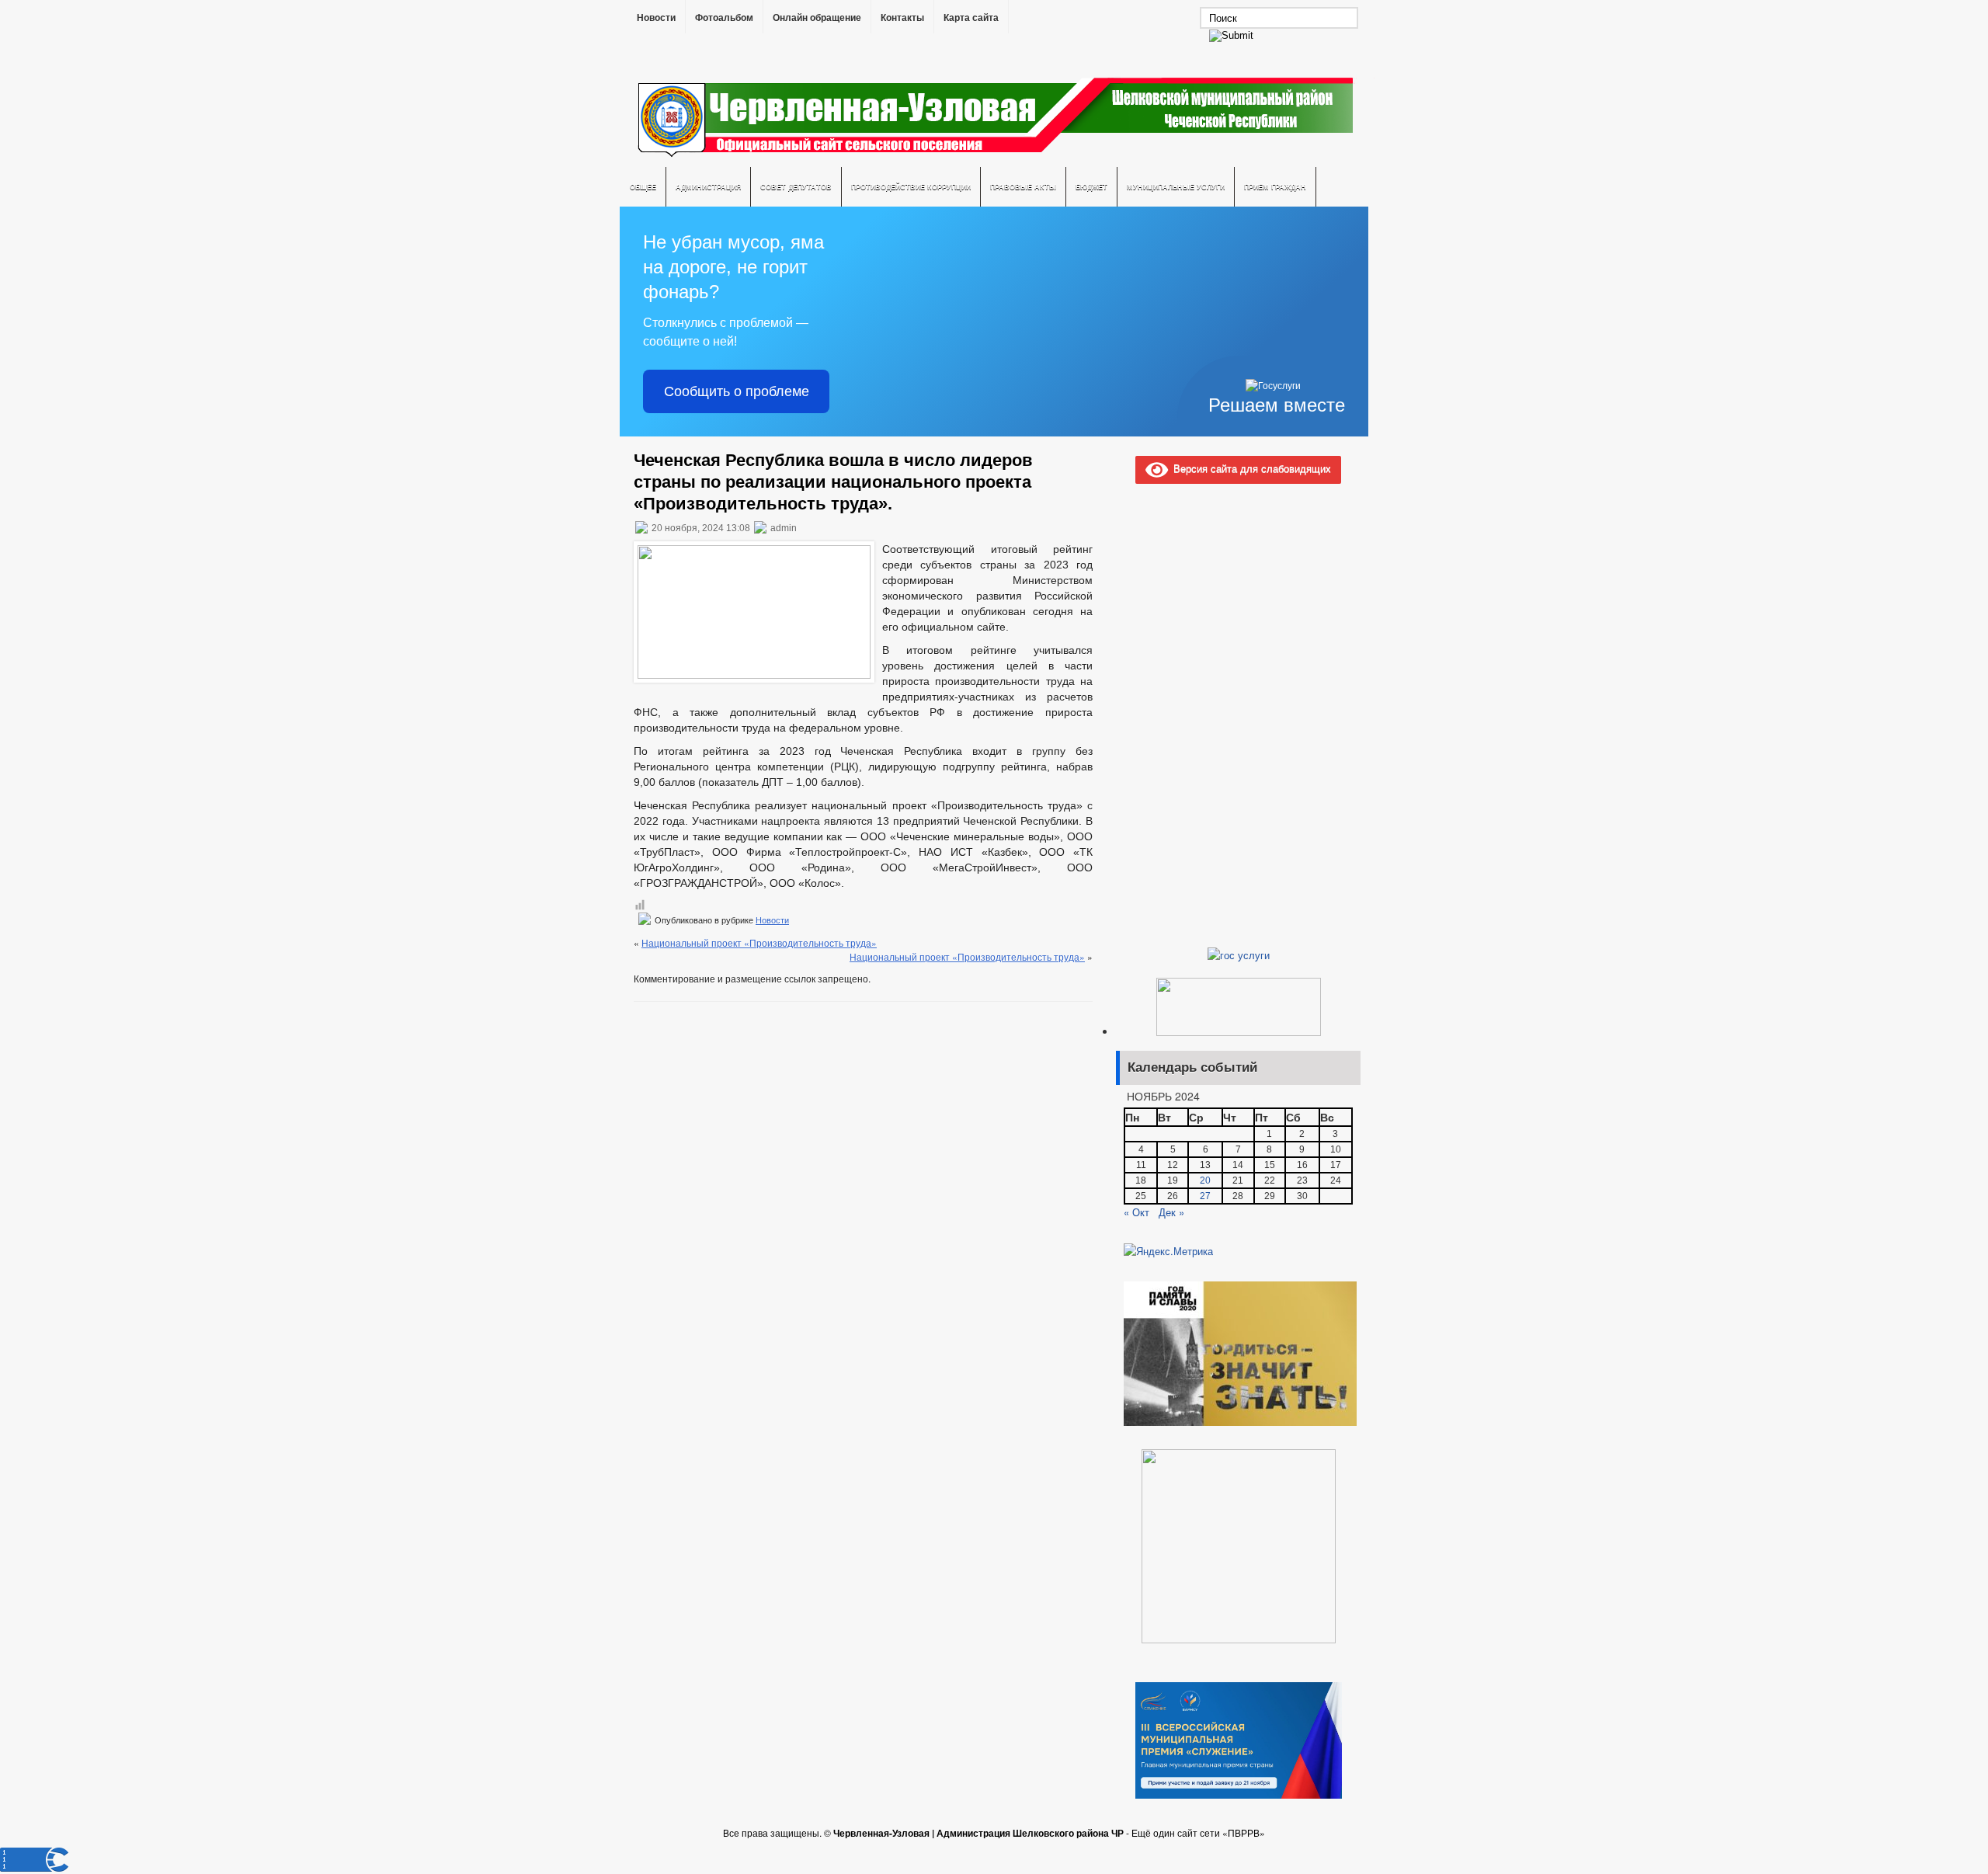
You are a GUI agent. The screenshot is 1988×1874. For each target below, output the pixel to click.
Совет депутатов (796, 187)
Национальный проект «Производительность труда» (759, 942)
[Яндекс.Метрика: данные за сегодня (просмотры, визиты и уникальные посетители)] (1168, 1251)
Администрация (708, 187)
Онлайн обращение (817, 18)
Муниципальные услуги (1176, 187)
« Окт (1136, 1212)
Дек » (1171, 1212)
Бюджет (1091, 187)
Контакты (902, 18)
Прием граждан (1275, 187)
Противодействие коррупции (911, 187)
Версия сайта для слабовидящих (1249, 468)
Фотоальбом (724, 18)
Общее (643, 187)
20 (1205, 1180)
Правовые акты (1023, 187)
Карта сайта (971, 18)
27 (1205, 1196)
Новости (656, 18)
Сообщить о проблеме (737, 391)
